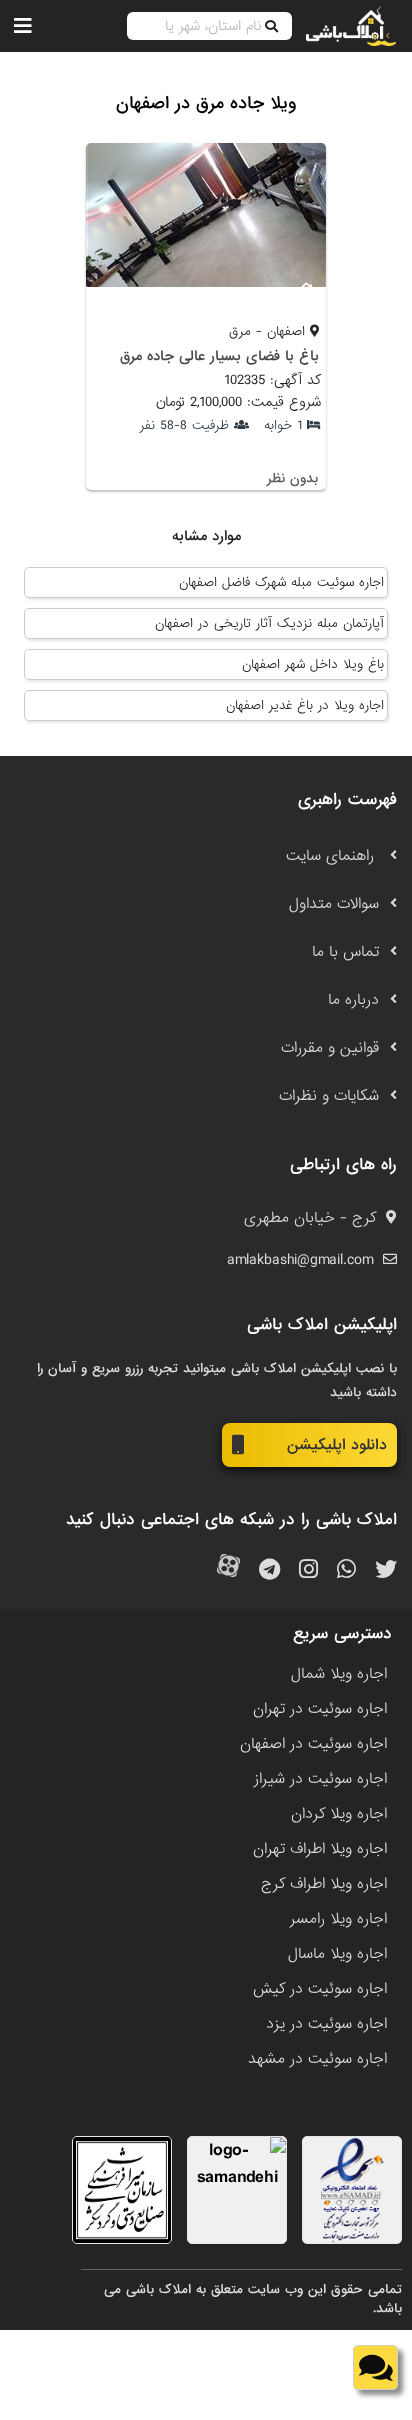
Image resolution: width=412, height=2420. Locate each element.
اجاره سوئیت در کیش (320, 1989)
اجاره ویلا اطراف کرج (324, 1884)
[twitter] (386, 1570)
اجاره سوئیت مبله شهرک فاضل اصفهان (281, 582)
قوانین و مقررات (330, 1048)
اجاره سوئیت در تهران (320, 1709)
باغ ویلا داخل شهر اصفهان (313, 664)
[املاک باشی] (351, 26)
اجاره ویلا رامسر (338, 1919)
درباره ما (353, 1000)
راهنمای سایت (332, 856)
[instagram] (308, 1570)
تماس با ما (345, 952)
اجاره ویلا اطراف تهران (320, 1849)
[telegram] (269, 1570)
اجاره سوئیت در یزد (326, 2024)
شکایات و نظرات (329, 1096)
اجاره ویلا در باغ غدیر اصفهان (305, 705)
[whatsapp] (346, 1570)
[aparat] (228, 1570)
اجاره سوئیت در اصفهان (313, 1744)
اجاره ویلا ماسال (337, 1954)
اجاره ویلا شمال (339, 1674)
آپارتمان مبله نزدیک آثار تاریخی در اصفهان (269, 623)
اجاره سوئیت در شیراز (320, 1779)
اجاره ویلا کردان (339, 1814)
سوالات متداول (334, 904)
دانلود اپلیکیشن (337, 1445)
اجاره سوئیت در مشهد (317, 2059)
